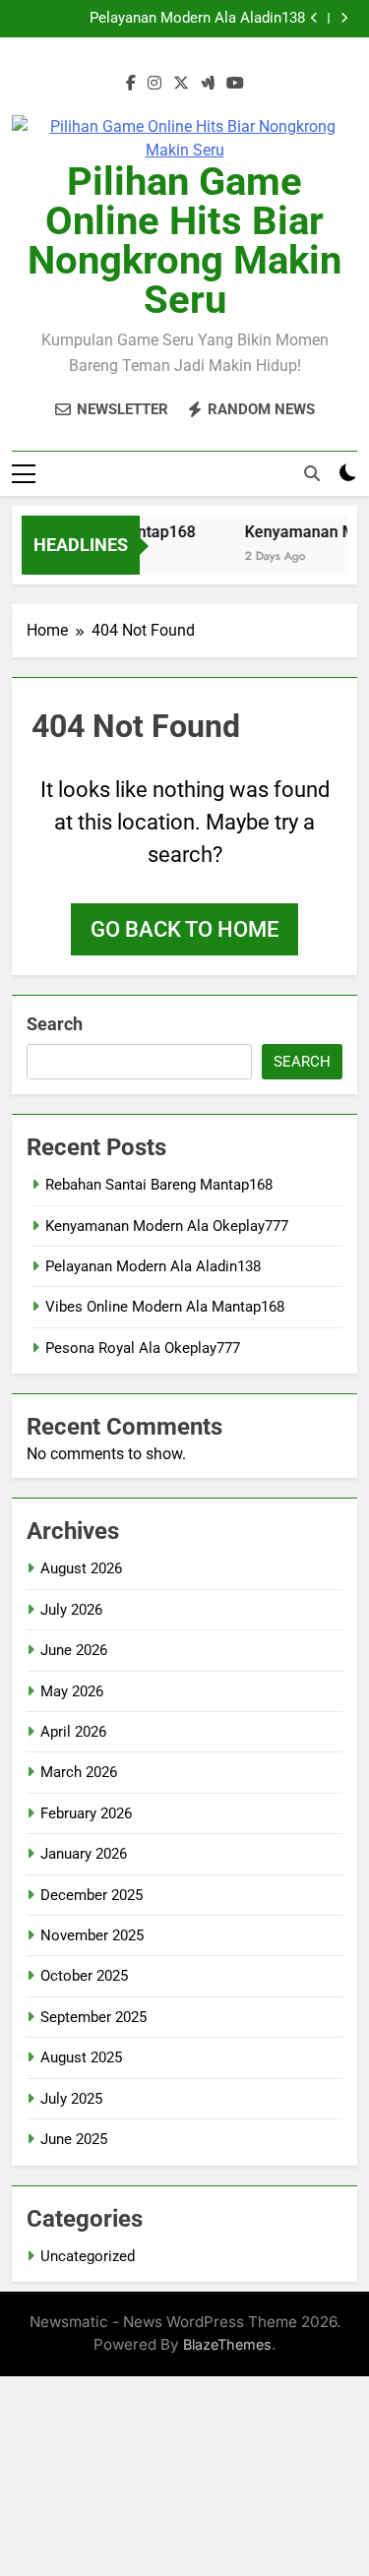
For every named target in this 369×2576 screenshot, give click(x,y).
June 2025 (74, 2139)
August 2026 (81, 1568)
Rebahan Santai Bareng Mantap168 (159, 1185)
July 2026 (71, 1610)
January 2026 (84, 1854)
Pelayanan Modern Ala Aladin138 (197, 19)
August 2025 (81, 2057)
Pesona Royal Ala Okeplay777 (143, 1348)
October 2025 (84, 1976)
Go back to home (184, 929)
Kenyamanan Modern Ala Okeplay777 (167, 1226)
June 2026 (74, 1650)
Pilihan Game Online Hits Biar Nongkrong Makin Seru (184, 241)
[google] (208, 84)
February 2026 (86, 1813)
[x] (181, 84)
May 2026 (72, 1691)
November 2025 (92, 1935)
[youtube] (235, 84)
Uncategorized (88, 2256)
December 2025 (92, 1895)
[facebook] (131, 84)
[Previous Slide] (314, 18)
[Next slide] (344, 18)
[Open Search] (312, 473)
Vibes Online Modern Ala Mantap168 (165, 1307)
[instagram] (154, 84)
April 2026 (73, 1732)
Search (55, 1024)
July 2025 (71, 2099)
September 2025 (93, 2017)
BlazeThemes (227, 2344)
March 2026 (79, 1772)
